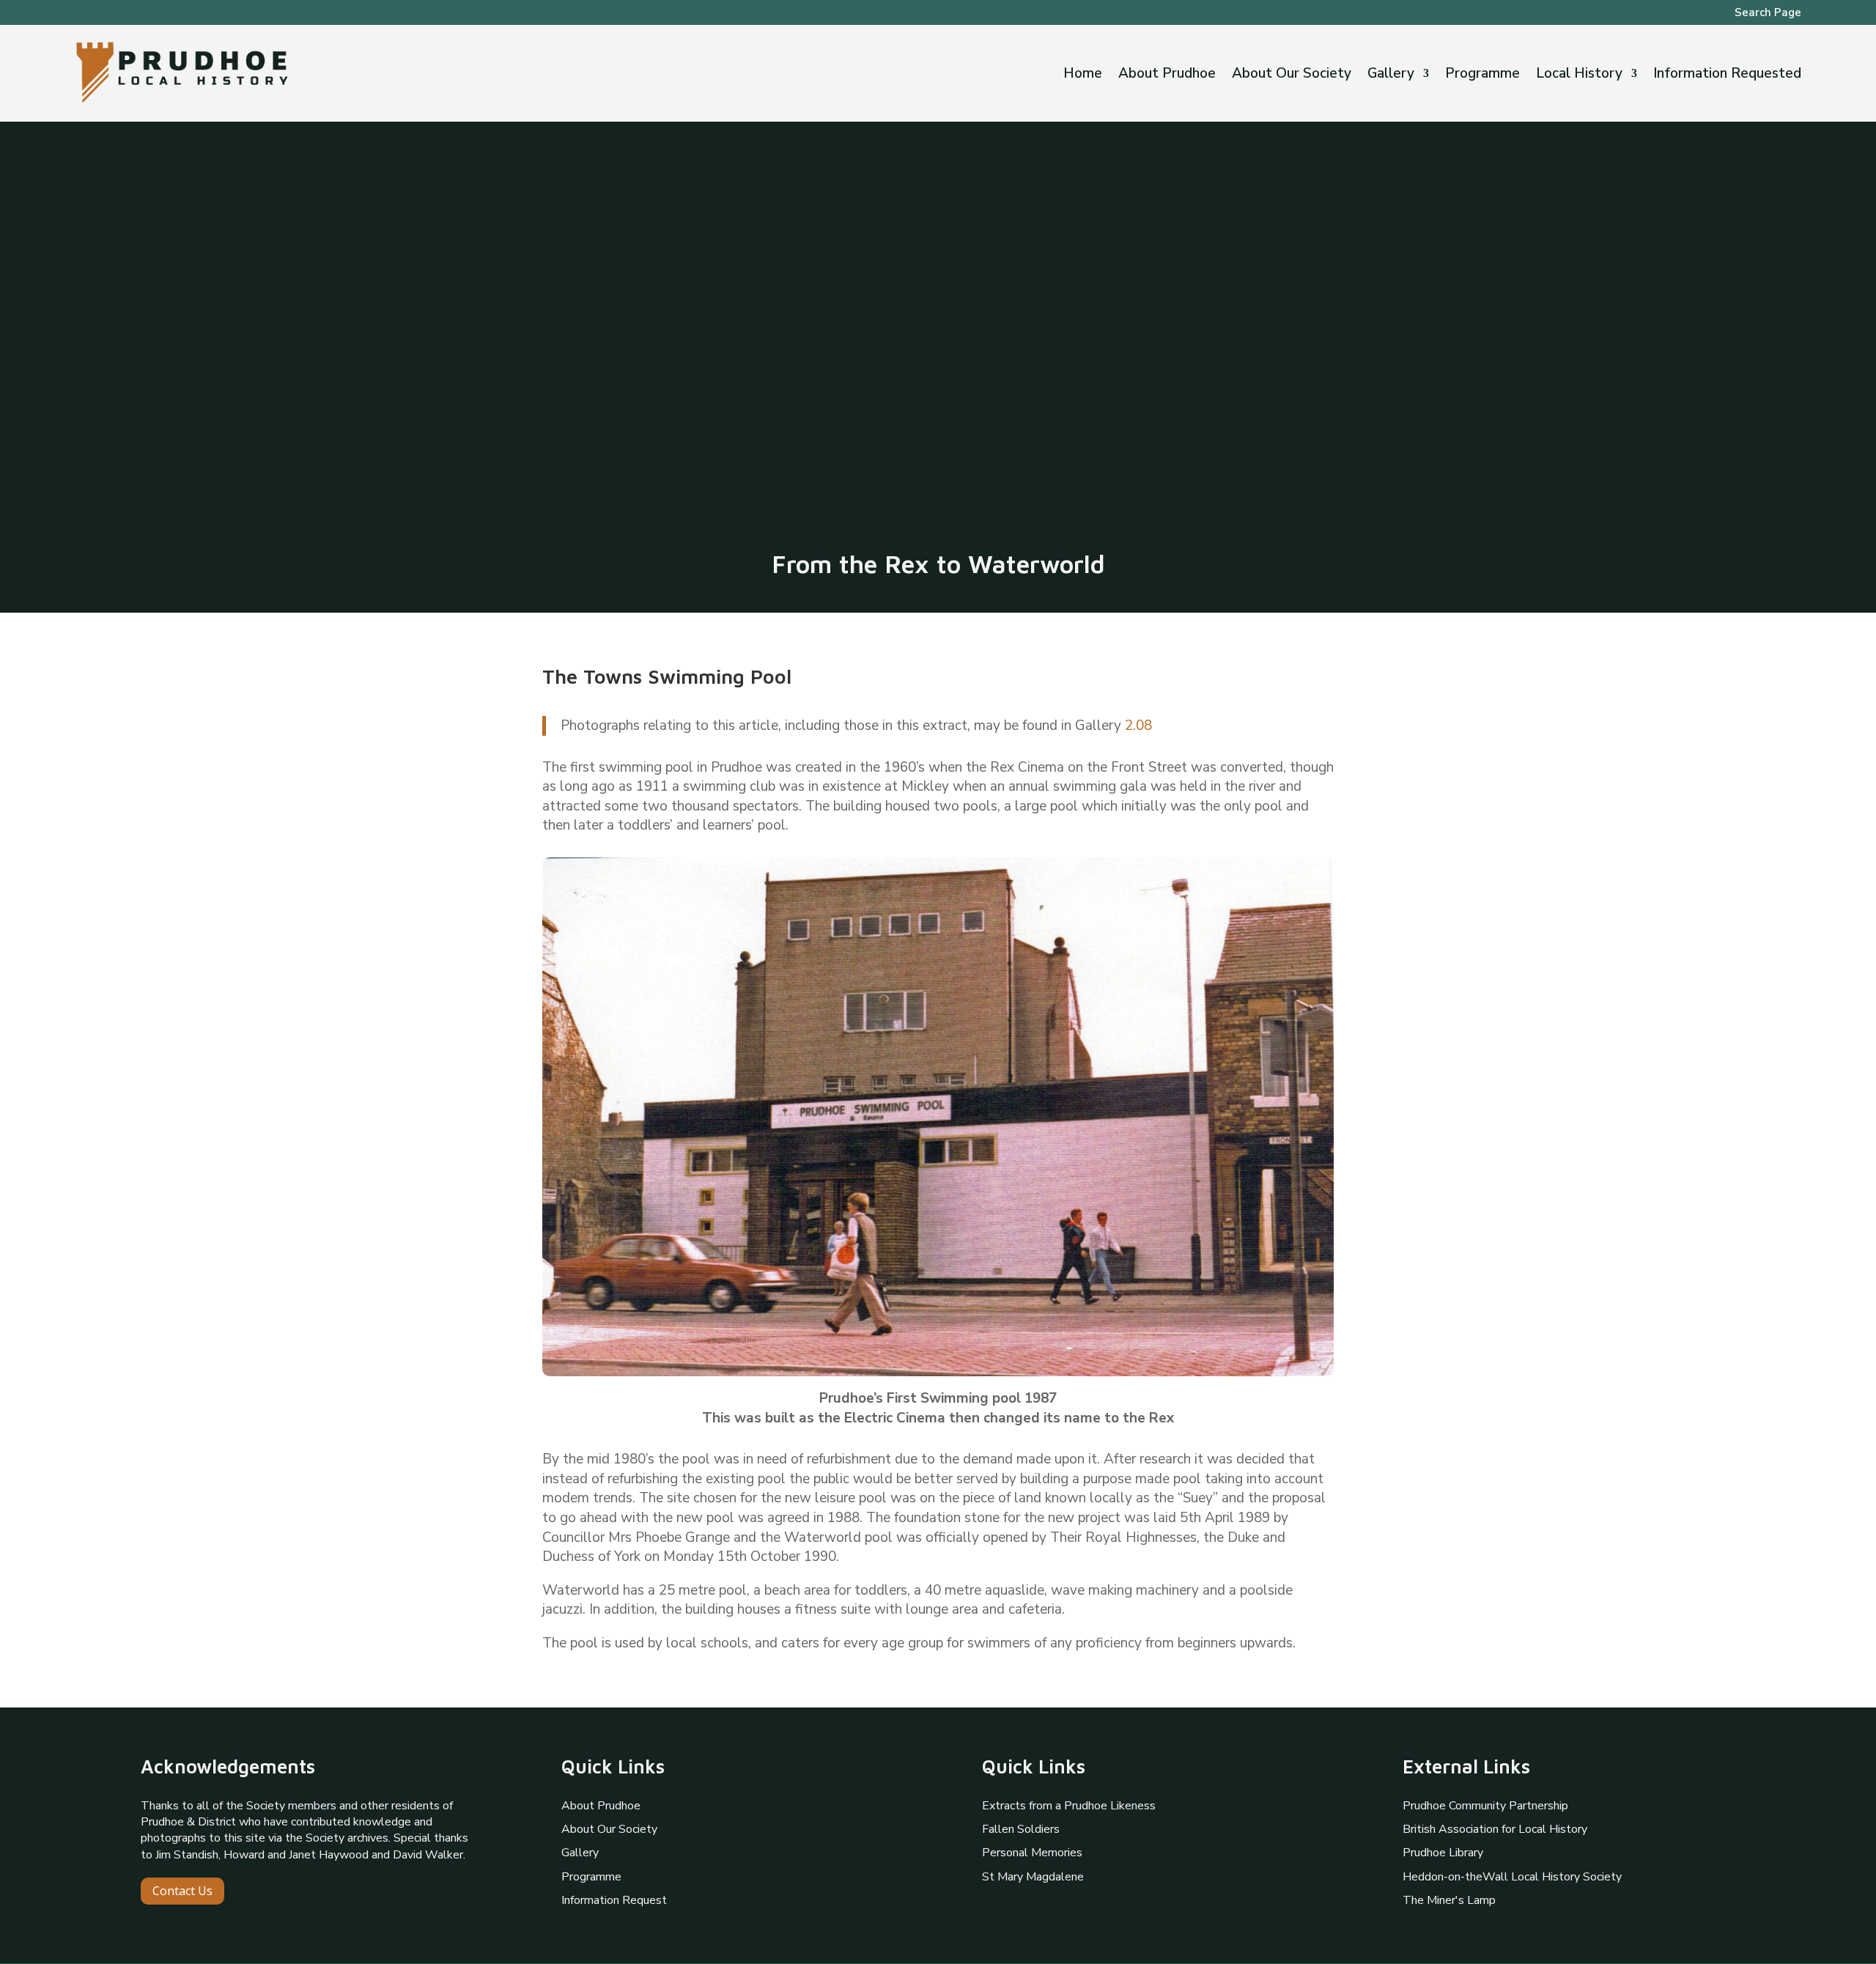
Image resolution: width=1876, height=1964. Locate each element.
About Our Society (1292, 75)
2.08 (1138, 726)
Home (1083, 75)
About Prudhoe (1167, 75)
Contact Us (182, 1891)
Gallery (1391, 75)
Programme (1482, 75)
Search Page (1768, 14)
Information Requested (1727, 75)
